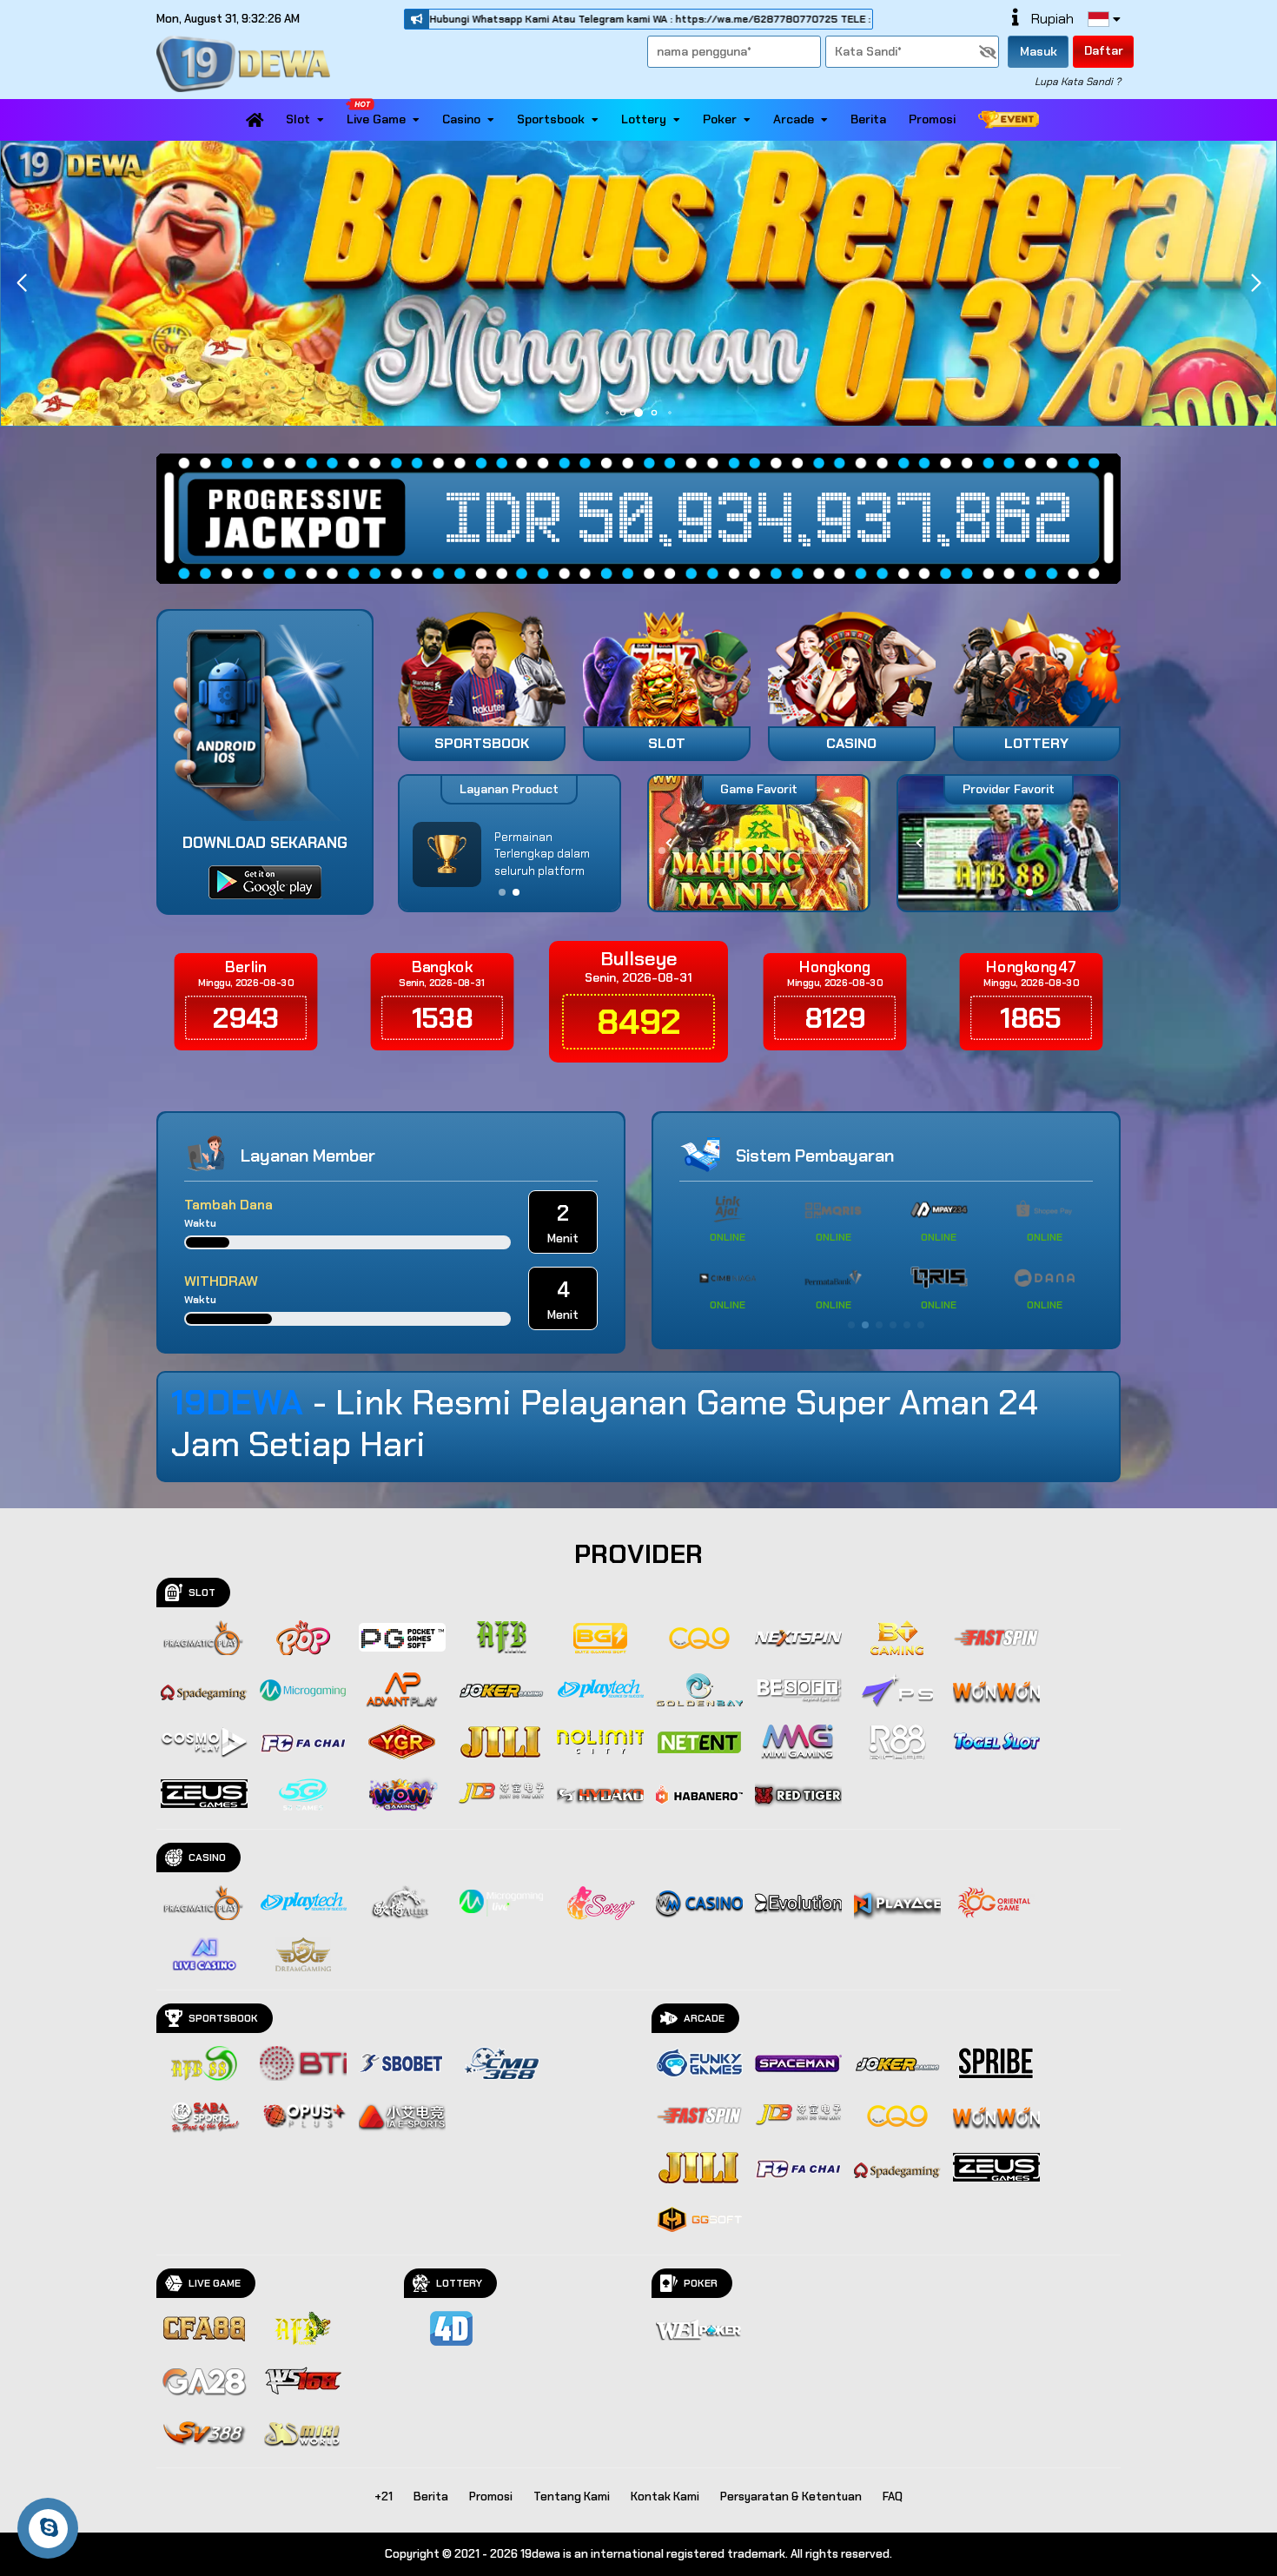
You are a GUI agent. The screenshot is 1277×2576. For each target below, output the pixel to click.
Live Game (376, 119)
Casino (461, 119)
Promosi (932, 119)
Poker (720, 119)
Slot (298, 119)
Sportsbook (551, 119)
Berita (868, 119)
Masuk (1039, 51)
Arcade (794, 119)
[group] (1008, 843)
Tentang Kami (572, 2497)
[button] (1256, 283)
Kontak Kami (665, 2497)
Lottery (644, 119)
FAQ (893, 2497)
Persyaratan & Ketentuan (791, 2497)
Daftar (1104, 50)
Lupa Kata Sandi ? (1078, 82)
